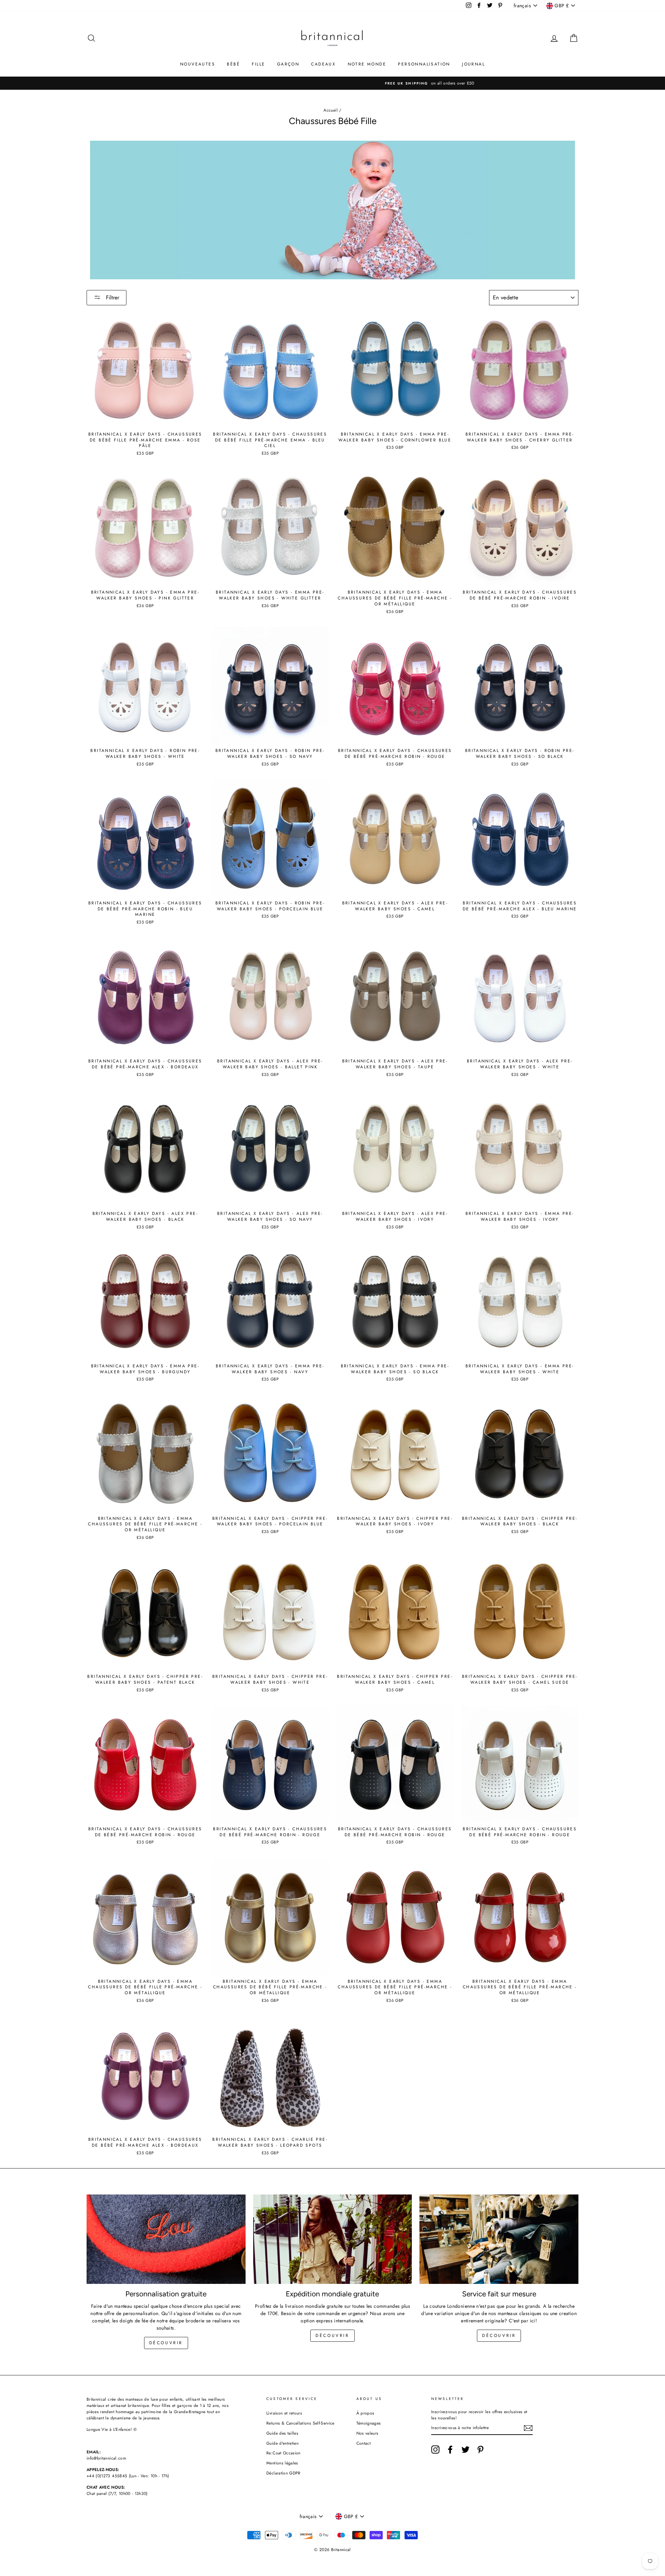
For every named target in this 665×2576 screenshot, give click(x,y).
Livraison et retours (284, 2413)
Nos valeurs (367, 2433)
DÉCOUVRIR (332, 2336)
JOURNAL (473, 64)
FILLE (258, 64)
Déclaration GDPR (283, 2473)
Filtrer (112, 297)
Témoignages (369, 2423)
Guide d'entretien (282, 2443)
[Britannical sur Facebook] (450, 2450)
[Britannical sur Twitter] (465, 2450)
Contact (363, 2443)
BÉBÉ (233, 64)
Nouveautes (198, 64)
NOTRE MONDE (367, 64)
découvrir (166, 2343)
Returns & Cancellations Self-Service (300, 2423)
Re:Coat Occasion (283, 2453)
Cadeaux (323, 64)
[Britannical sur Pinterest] (480, 2450)
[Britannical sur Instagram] (435, 2450)
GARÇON (288, 64)
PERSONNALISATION (424, 64)
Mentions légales (282, 2463)
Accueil (330, 110)
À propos (365, 2413)
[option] (332, 83)
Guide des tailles (282, 2433)
